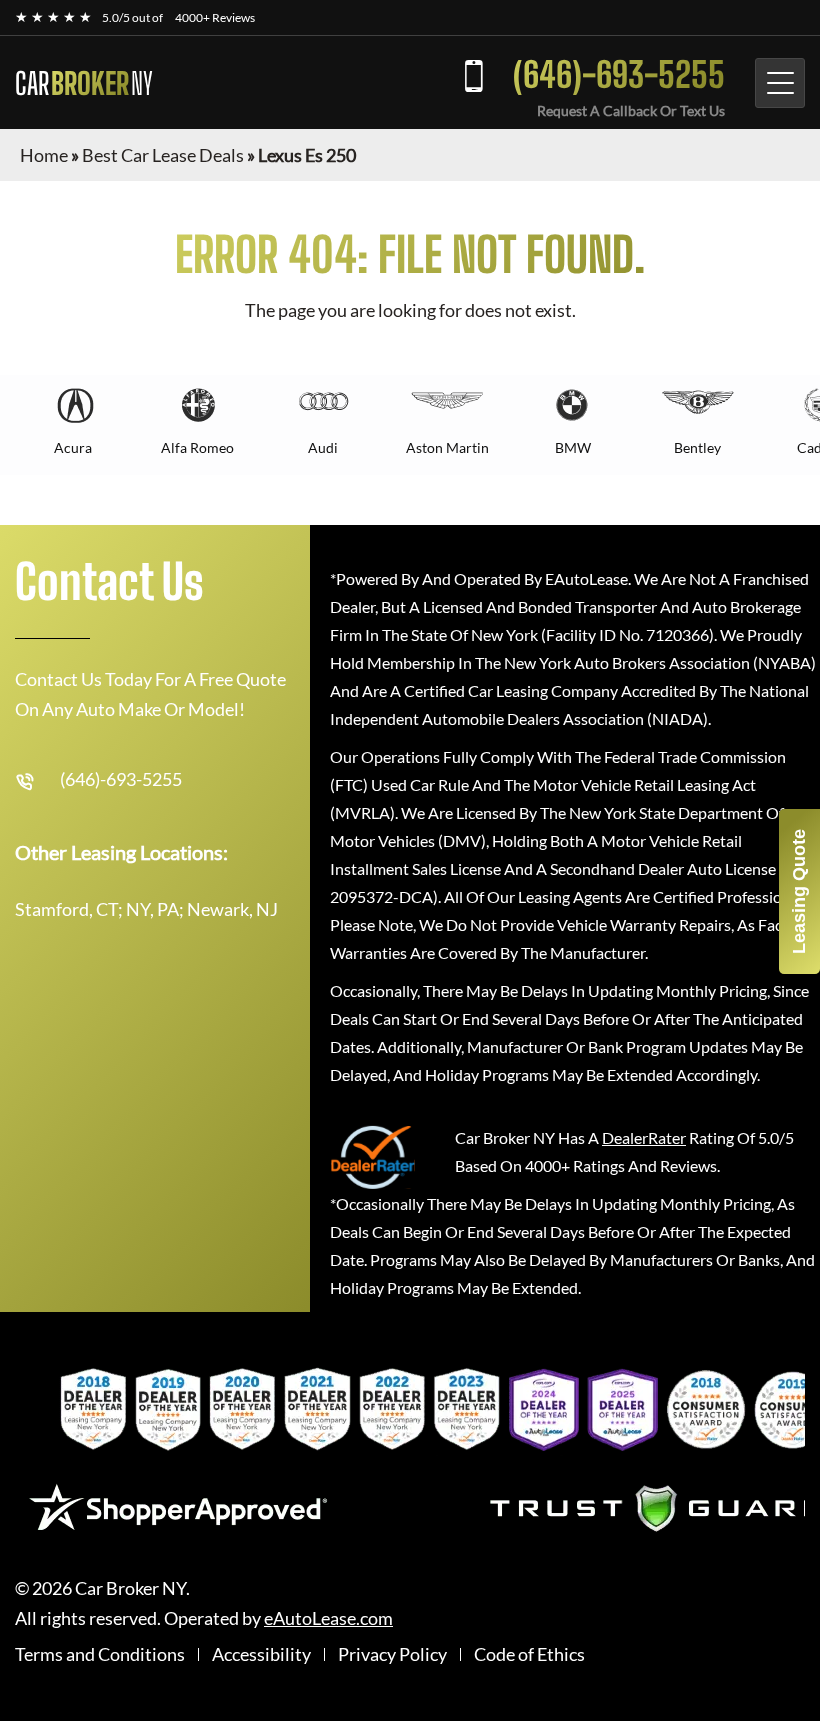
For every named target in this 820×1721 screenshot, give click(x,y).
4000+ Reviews (215, 17)
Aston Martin (447, 447)
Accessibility (261, 1654)
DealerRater (644, 1137)
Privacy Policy (392, 1654)
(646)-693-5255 (619, 74)
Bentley (697, 447)
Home (44, 155)
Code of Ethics (529, 1654)
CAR (84, 83)
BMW (573, 447)
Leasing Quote (799, 891)
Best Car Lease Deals (163, 155)
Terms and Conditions (100, 1654)
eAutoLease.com (328, 1618)
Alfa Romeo (197, 447)
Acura (73, 447)
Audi (323, 447)
